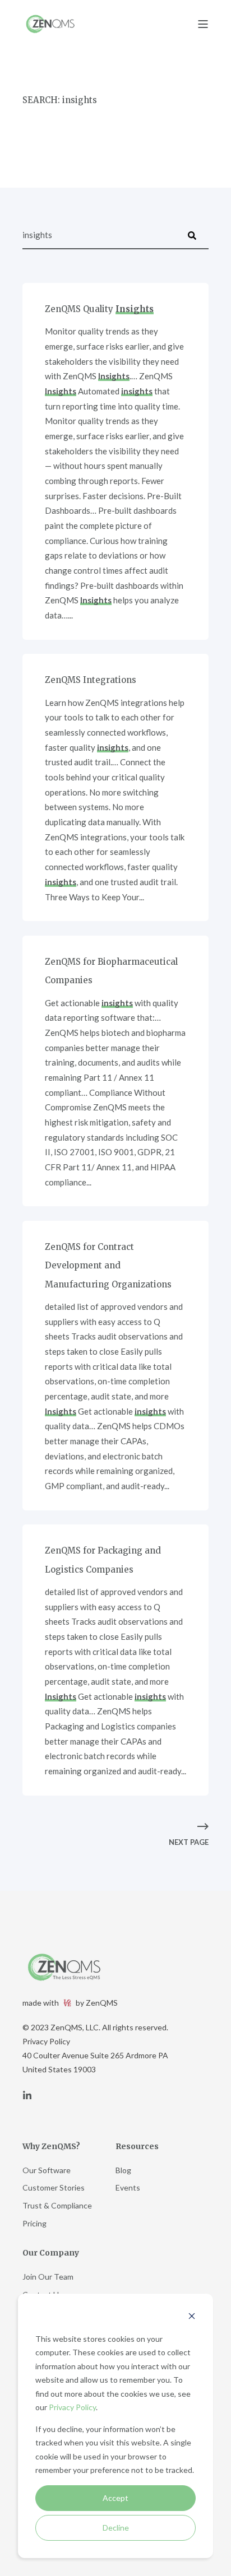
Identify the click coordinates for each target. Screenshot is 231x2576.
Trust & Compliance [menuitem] (57, 2205)
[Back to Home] (50, 24)
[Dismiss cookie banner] (192, 2317)
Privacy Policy (72, 2407)
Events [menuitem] (128, 2187)
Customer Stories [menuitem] (54, 2187)
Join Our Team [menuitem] (48, 2277)
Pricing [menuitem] (34, 2223)
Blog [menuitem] (123, 2170)
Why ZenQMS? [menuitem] (51, 2147)
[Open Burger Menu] (203, 24)
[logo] (64, 1967)
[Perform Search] (192, 235)
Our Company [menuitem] (51, 2253)
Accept (115, 2498)
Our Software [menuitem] (47, 2170)
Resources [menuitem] (137, 2147)
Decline (116, 2528)
